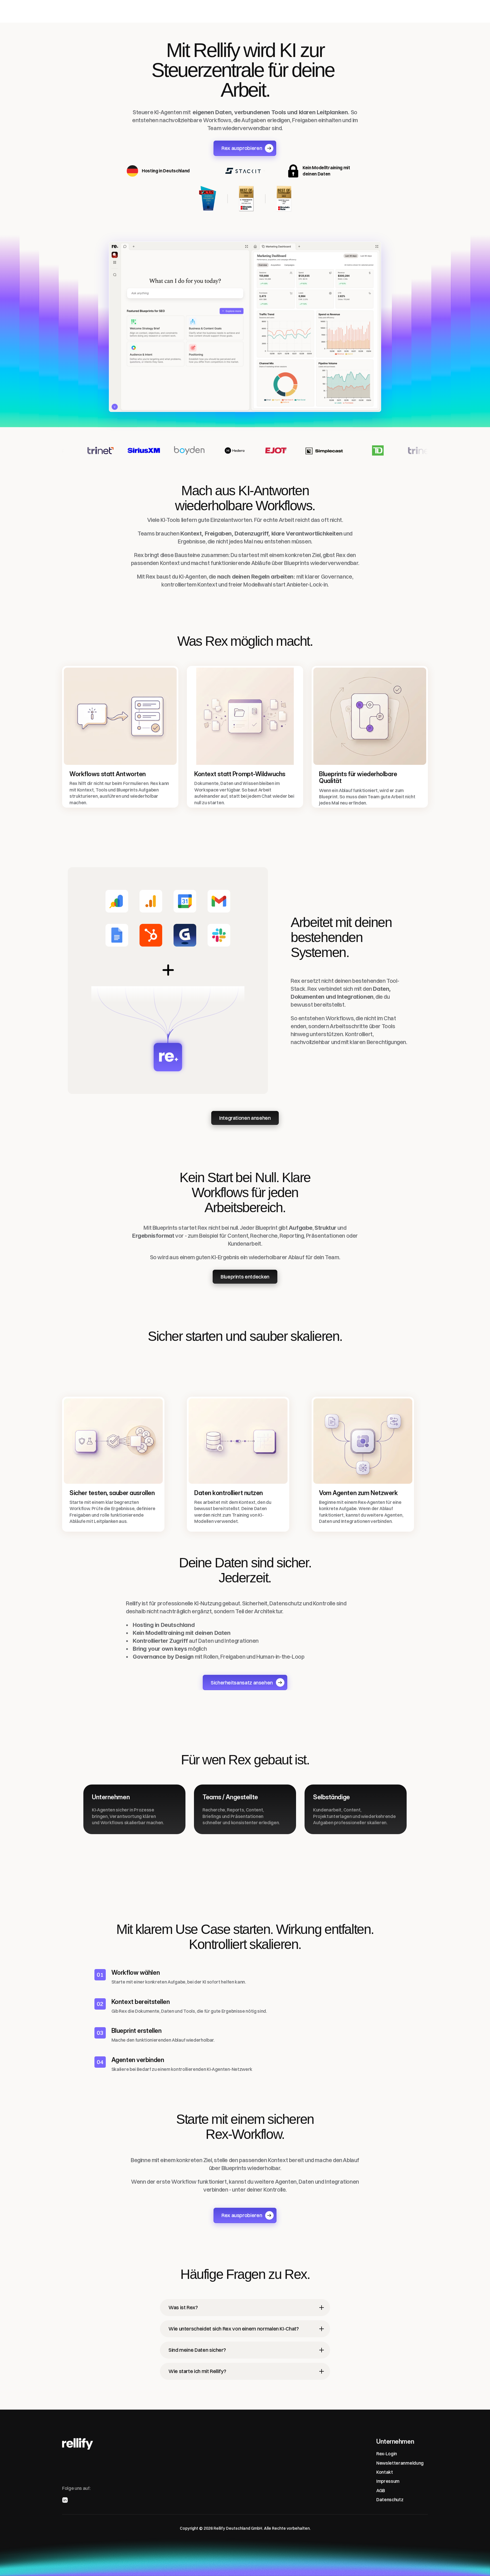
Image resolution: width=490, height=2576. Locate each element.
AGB (381, 2490)
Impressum (388, 2481)
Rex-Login (387, 2454)
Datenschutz (390, 2500)
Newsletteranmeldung (400, 2463)
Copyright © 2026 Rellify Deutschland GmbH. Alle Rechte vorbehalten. (245, 2528)
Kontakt (385, 2472)
